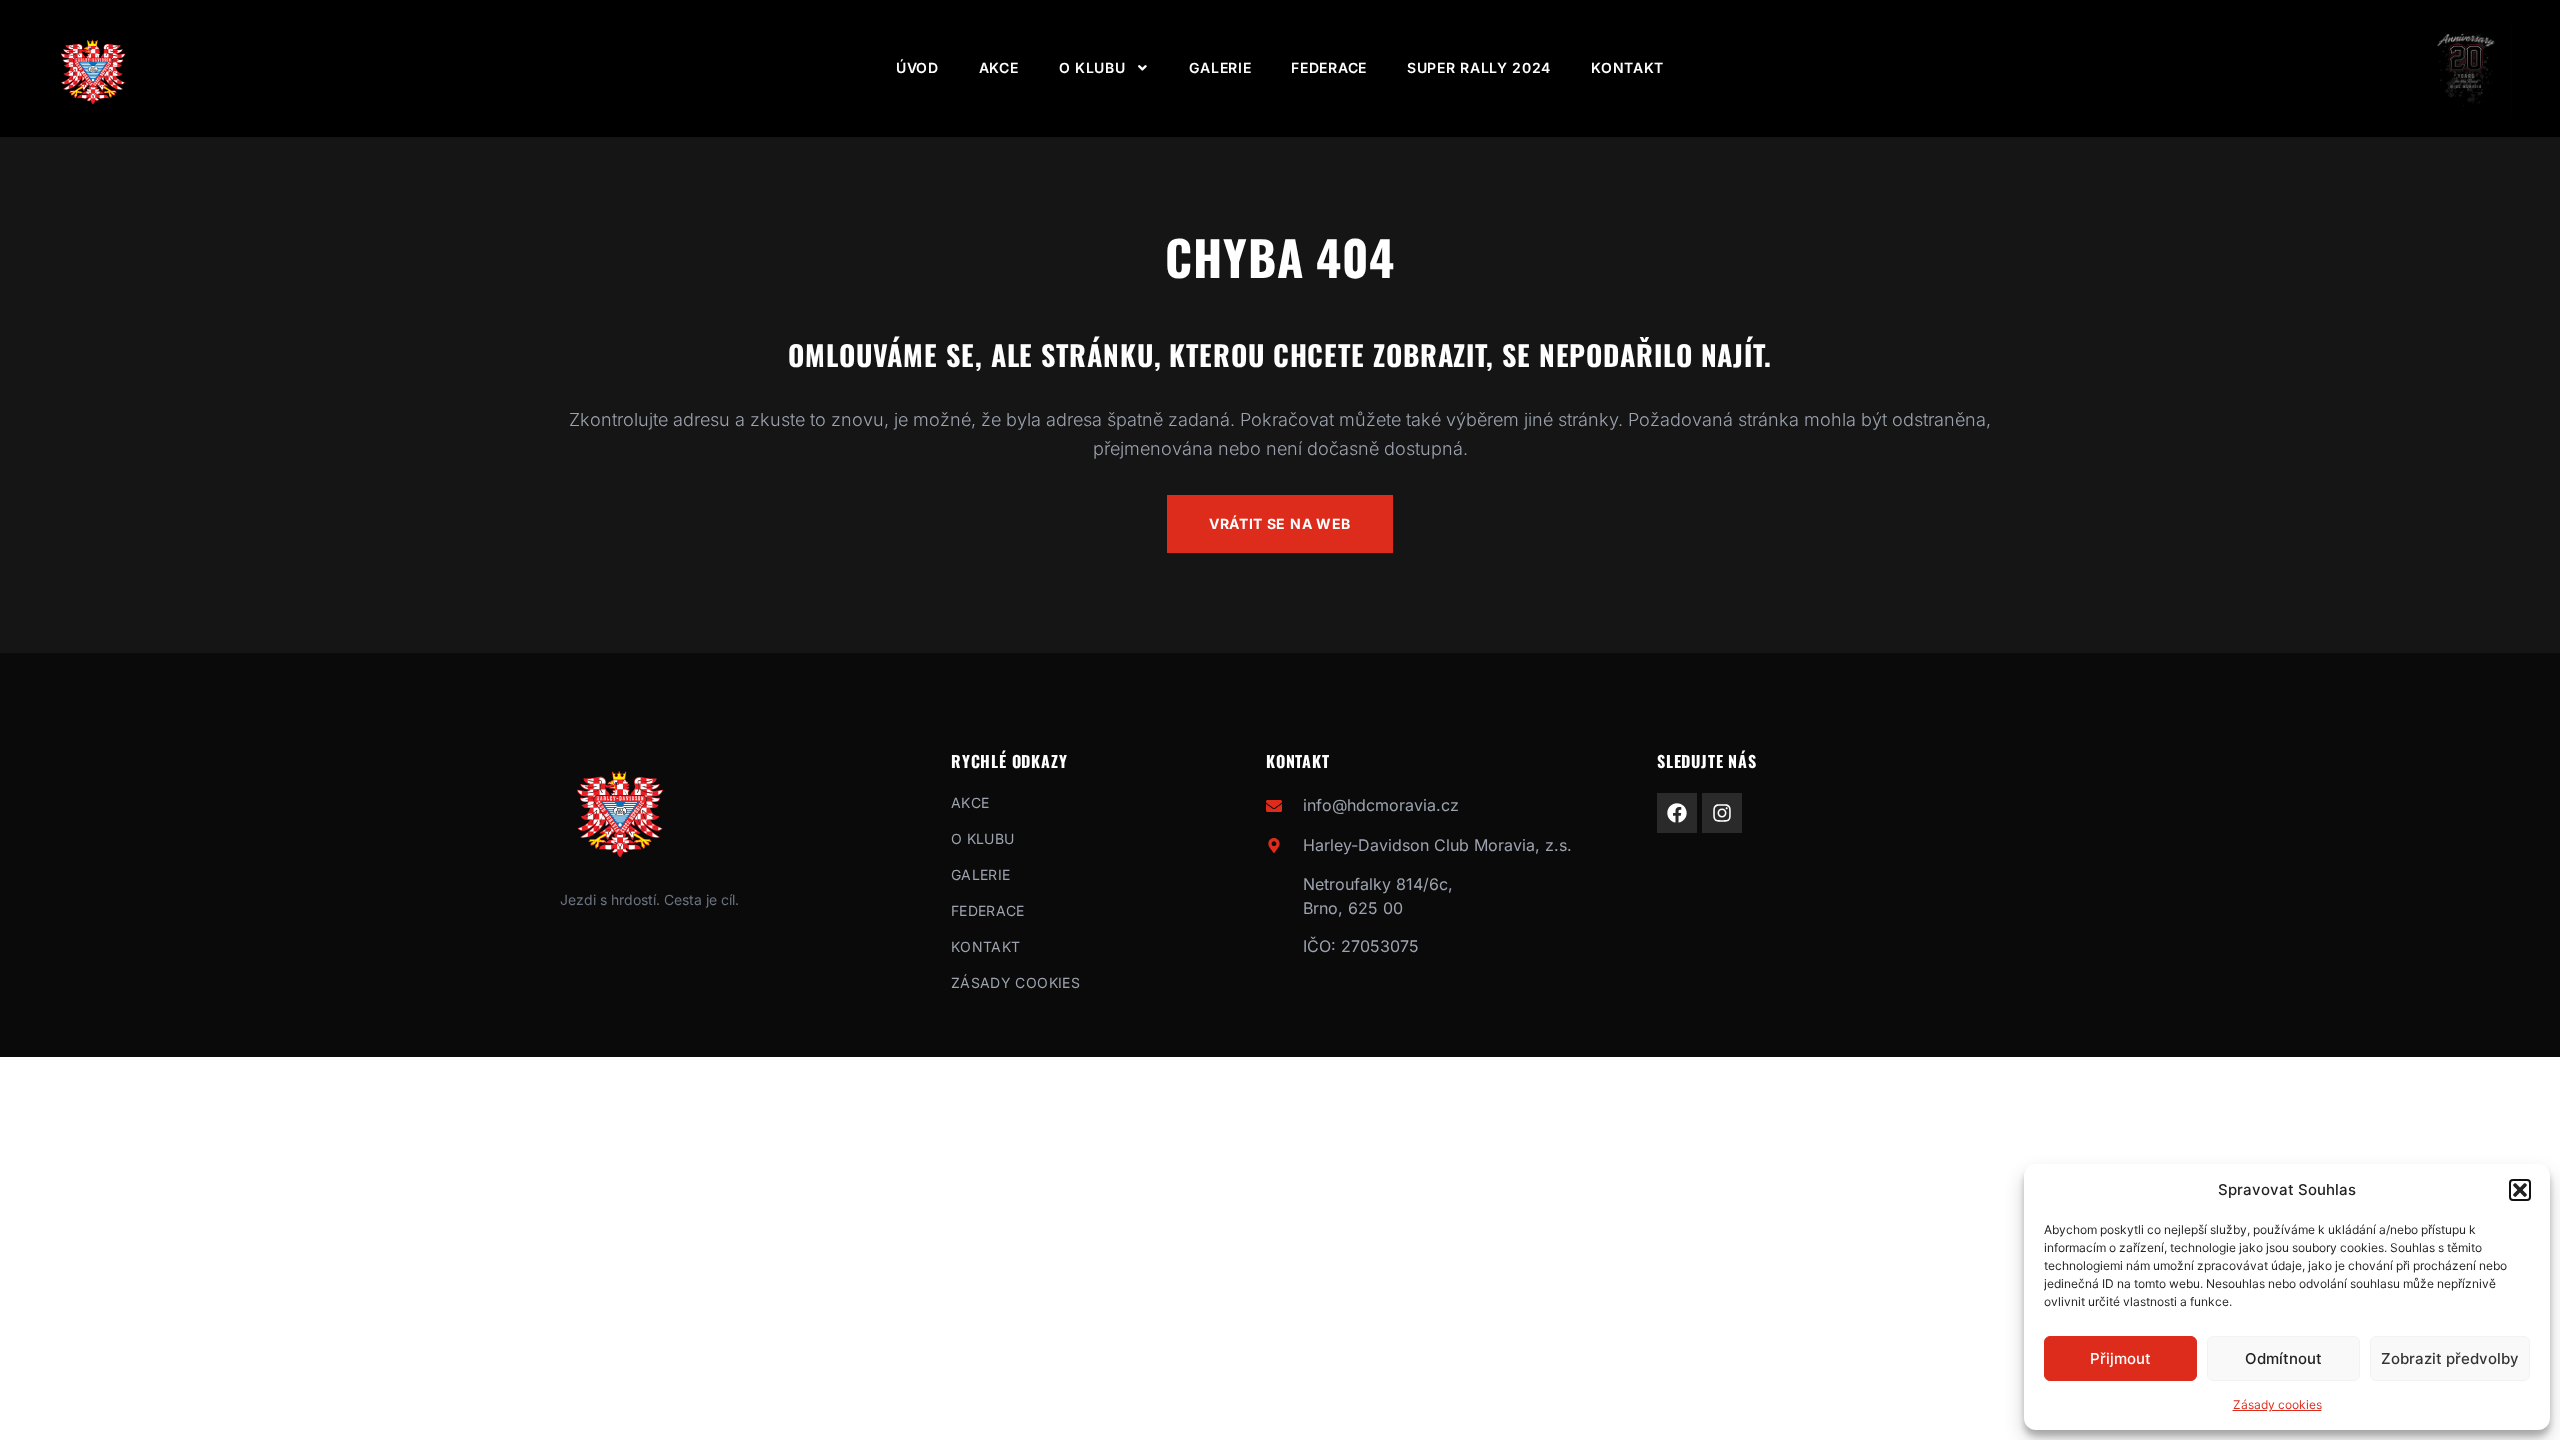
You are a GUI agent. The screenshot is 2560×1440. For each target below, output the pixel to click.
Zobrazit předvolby (2450, 1358)
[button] (2520, 1190)
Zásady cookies (2277, 1404)
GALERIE (1220, 67)
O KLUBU (1092, 67)
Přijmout (2120, 1358)
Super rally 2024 (1479, 67)
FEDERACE (1329, 67)
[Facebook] (1677, 813)
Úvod (917, 67)
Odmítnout (2283, 1358)
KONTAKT (1627, 67)
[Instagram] (1722, 813)
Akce (999, 67)
